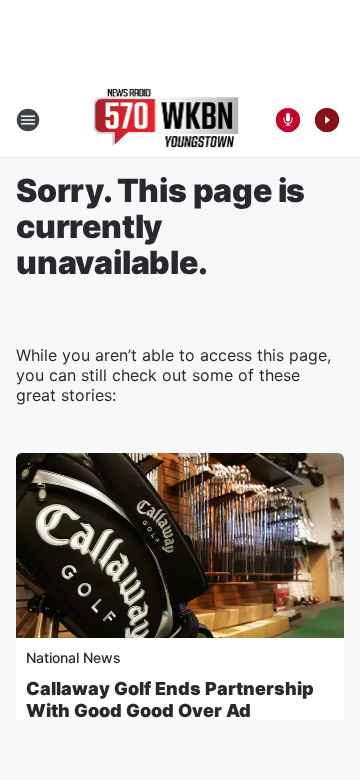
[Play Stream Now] (327, 120)
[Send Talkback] (288, 120)
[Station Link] (166, 120)
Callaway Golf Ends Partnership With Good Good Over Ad (170, 699)
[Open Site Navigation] (28, 120)
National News (73, 657)
